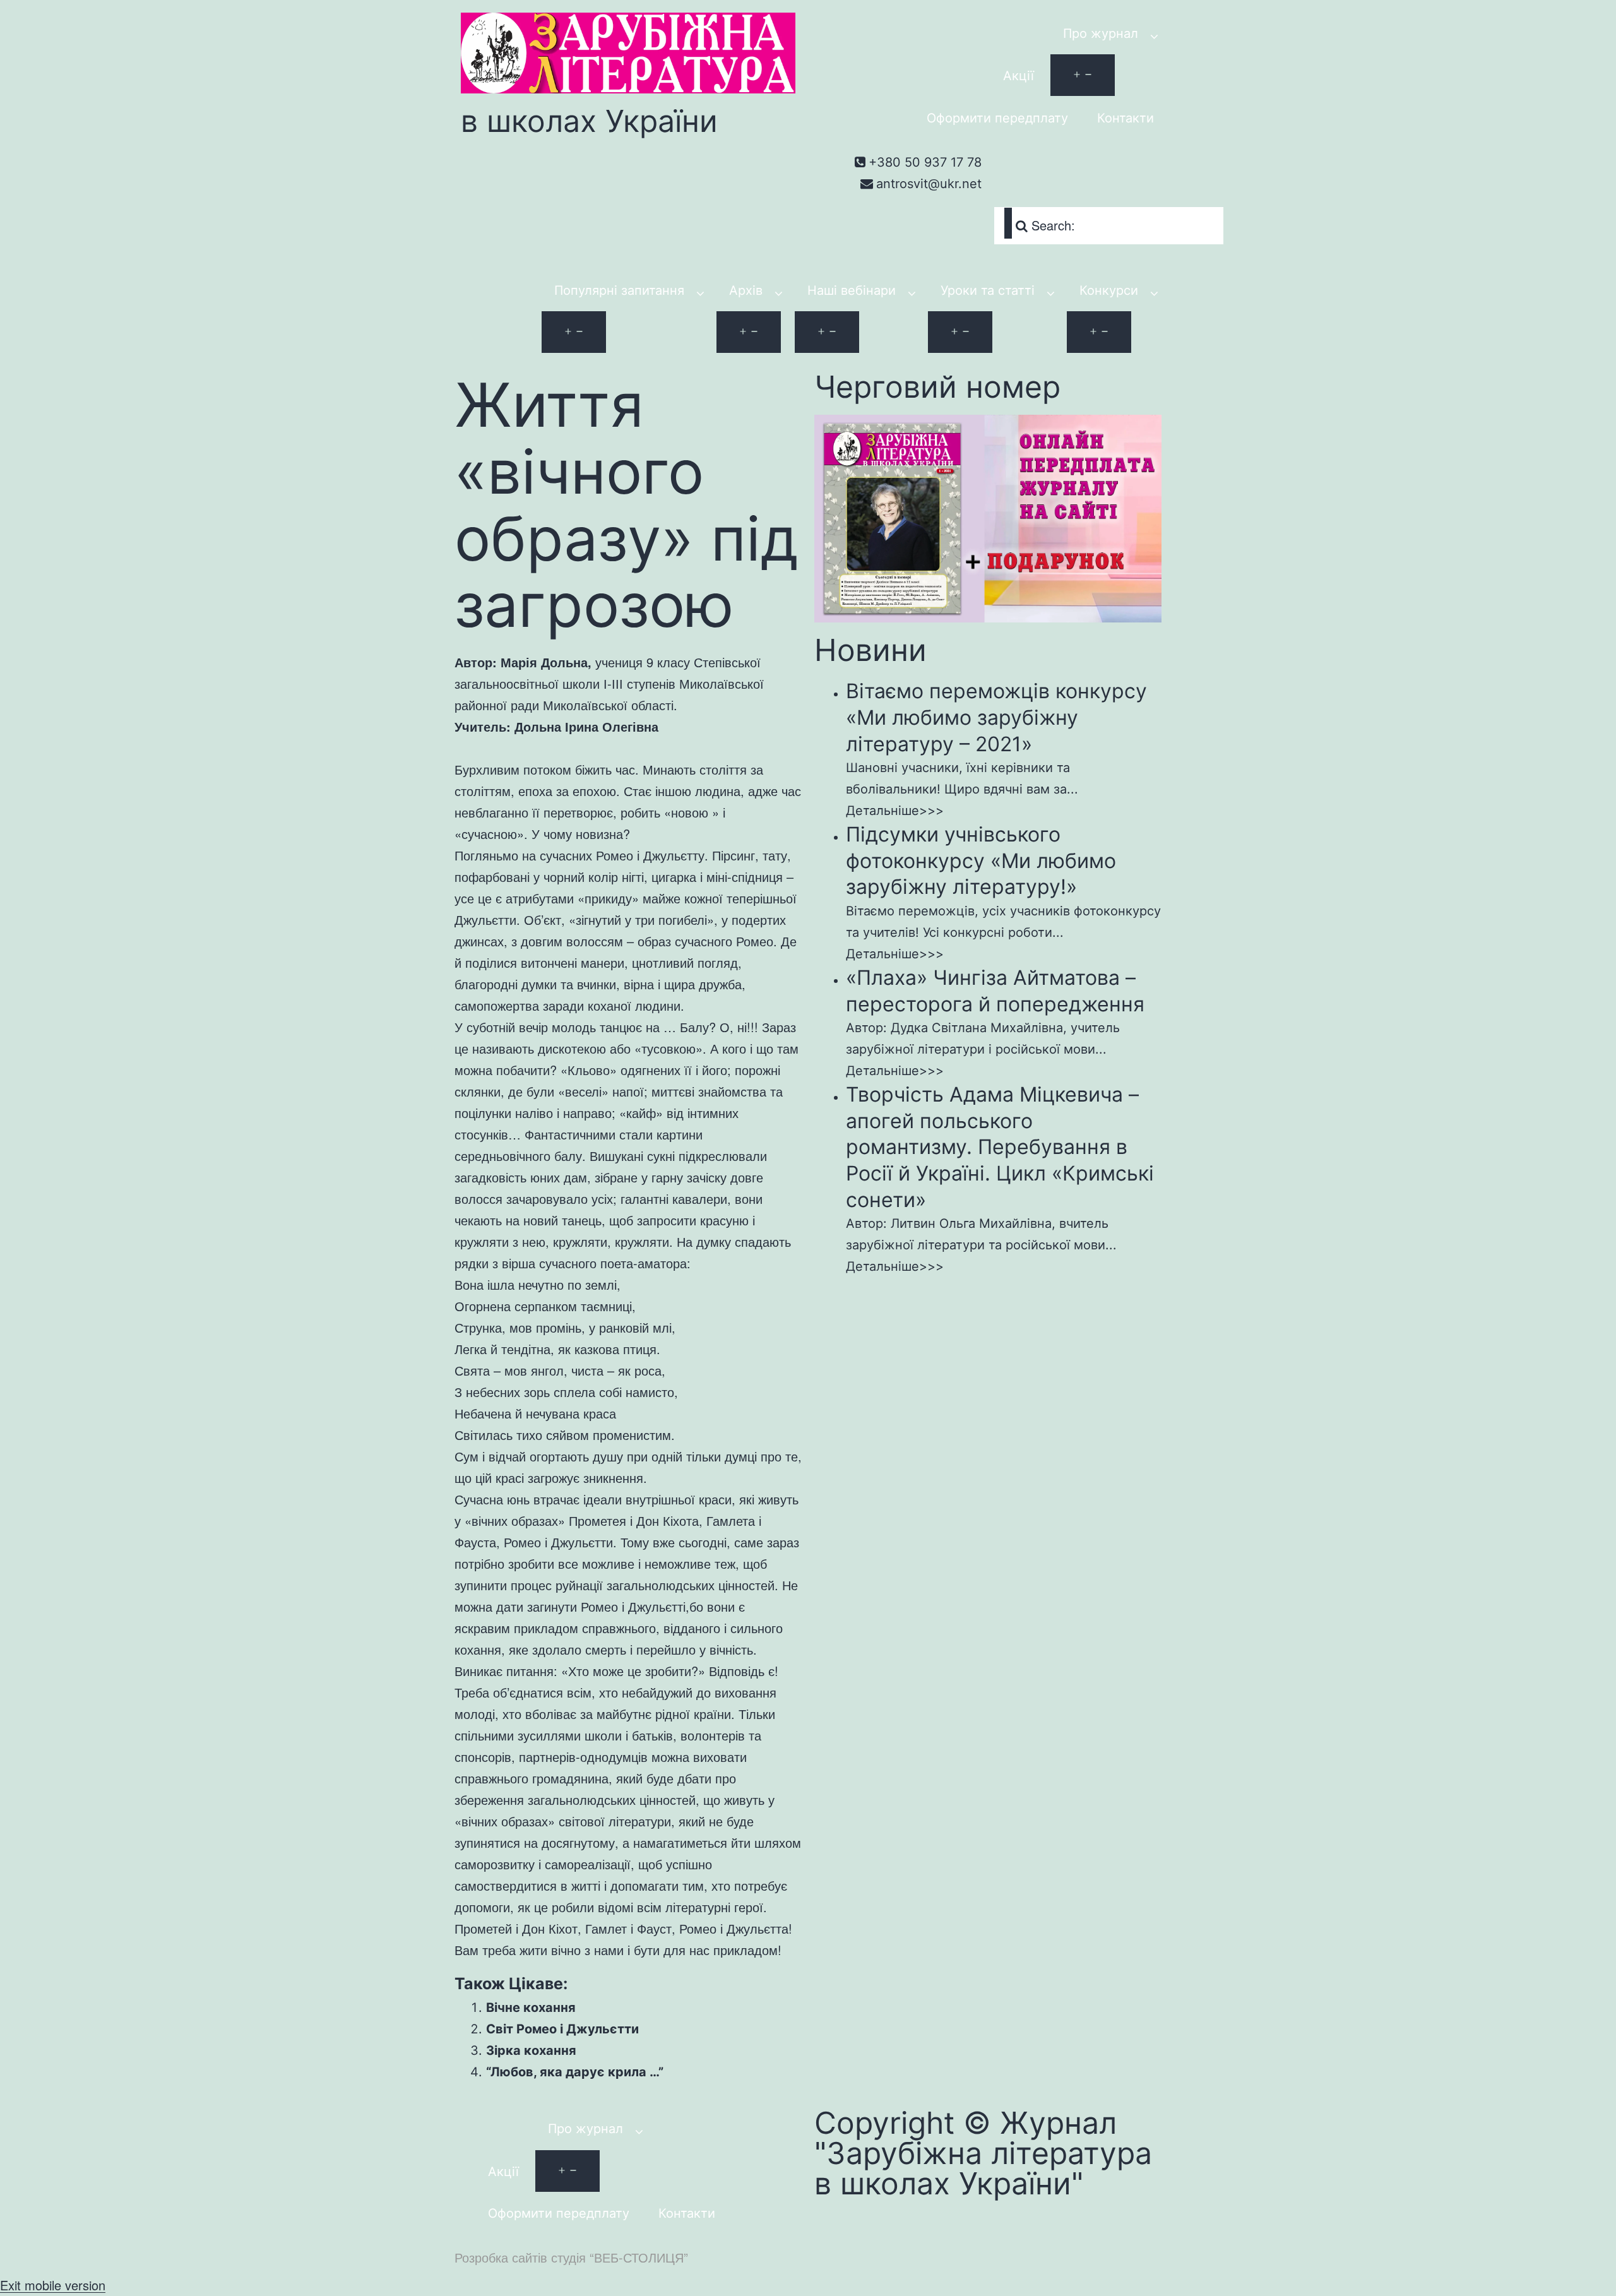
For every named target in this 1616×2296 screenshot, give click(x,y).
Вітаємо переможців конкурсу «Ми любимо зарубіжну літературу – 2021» (996, 717)
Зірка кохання (531, 2050)
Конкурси (1109, 290)
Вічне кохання (531, 2008)
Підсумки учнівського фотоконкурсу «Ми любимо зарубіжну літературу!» (981, 860)
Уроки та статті (988, 290)
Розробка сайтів (501, 2257)
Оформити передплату (997, 118)
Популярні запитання (619, 290)
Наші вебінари (852, 290)
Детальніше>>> (895, 811)
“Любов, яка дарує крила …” (575, 2072)
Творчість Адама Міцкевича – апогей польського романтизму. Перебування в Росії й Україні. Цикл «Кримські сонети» (1000, 1147)
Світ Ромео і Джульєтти (562, 2029)
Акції (1019, 76)
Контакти (1126, 118)
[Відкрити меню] (1083, 75)
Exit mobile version (53, 2285)
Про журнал (1101, 33)
